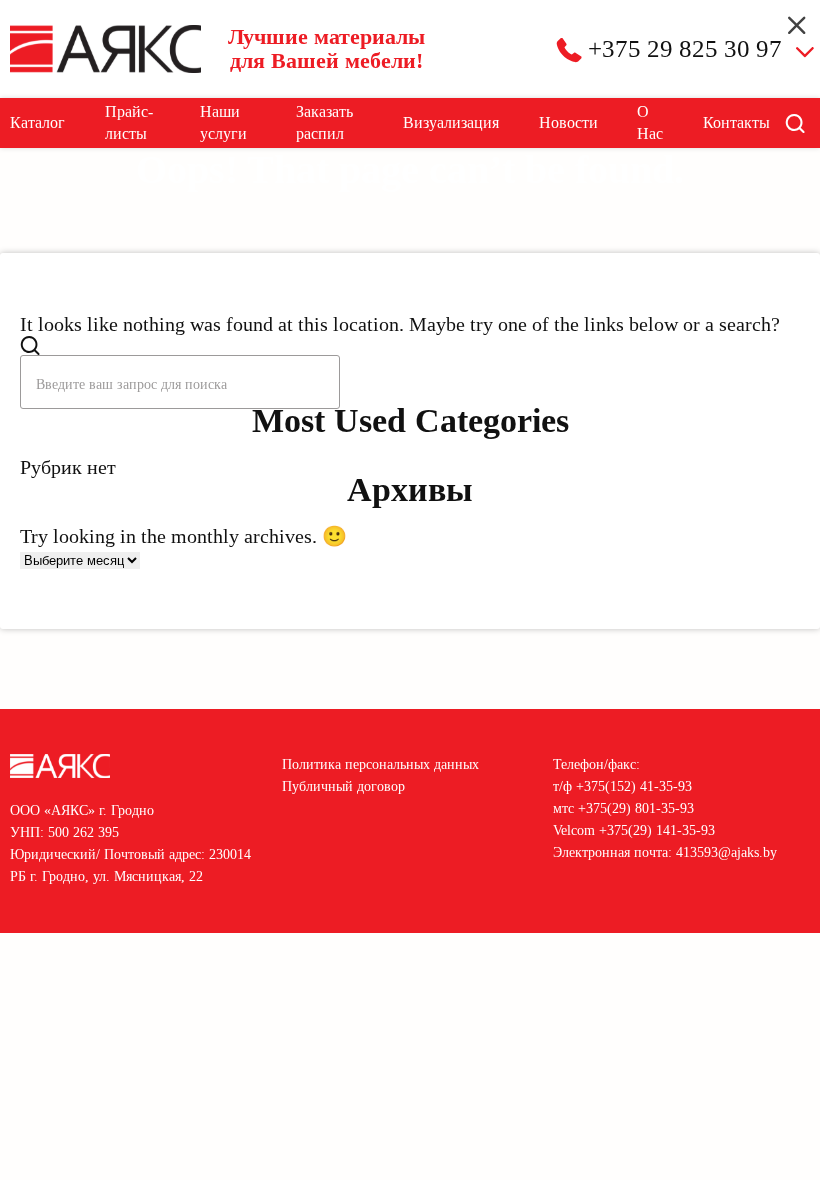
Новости (568, 122)
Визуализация (451, 122)
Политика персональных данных (380, 764)
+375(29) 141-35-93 (657, 830)
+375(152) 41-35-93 (634, 786)
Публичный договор (343, 786)
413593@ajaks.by (726, 852)
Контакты (736, 122)
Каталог (37, 122)
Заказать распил (324, 122)
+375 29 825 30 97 (685, 48)
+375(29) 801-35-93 (636, 808)
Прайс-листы (129, 122)
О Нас (650, 122)
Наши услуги (223, 122)
